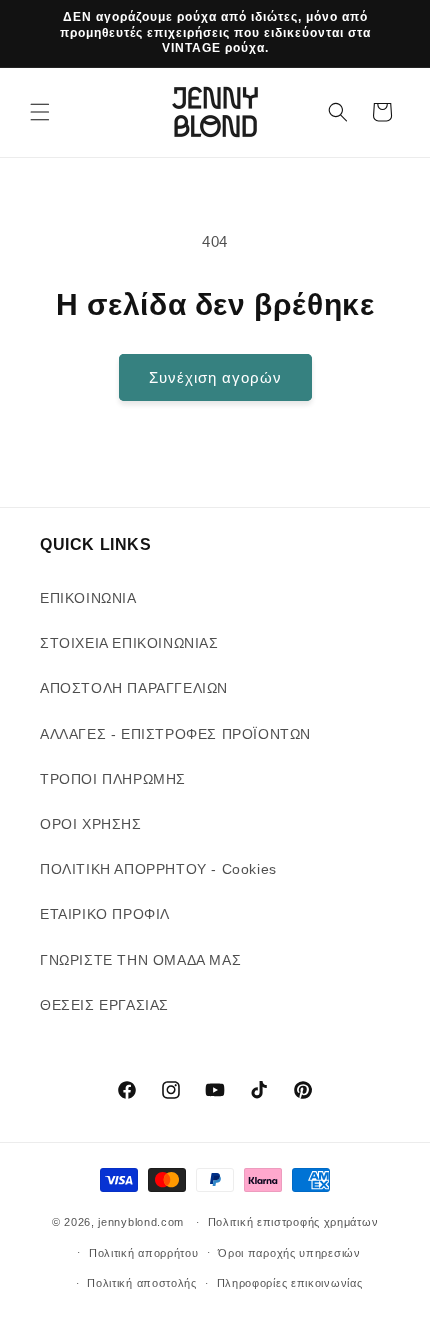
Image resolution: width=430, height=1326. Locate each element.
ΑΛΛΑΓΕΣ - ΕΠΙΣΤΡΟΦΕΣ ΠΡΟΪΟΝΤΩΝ (175, 734)
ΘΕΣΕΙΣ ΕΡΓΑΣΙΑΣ (104, 1005)
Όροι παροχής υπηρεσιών (289, 1253)
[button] (40, 112)
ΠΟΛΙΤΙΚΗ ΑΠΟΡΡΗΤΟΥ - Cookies (158, 869)
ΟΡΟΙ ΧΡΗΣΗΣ (91, 824)
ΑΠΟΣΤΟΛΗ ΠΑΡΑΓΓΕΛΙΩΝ (134, 688)
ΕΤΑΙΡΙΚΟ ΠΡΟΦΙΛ (105, 914)
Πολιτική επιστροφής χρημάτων (293, 1222)
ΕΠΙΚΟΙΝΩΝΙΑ (88, 598)
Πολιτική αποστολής (142, 1283)
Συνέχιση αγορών (215, 377)
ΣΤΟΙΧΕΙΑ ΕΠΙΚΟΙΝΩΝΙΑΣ (129, 643)
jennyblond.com (141, 1222)
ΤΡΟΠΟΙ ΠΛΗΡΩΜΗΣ (113, 779)
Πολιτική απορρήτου (144, 1253)
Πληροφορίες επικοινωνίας (290, 1283)
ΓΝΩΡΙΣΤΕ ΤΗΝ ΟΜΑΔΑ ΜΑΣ (140, 960)
